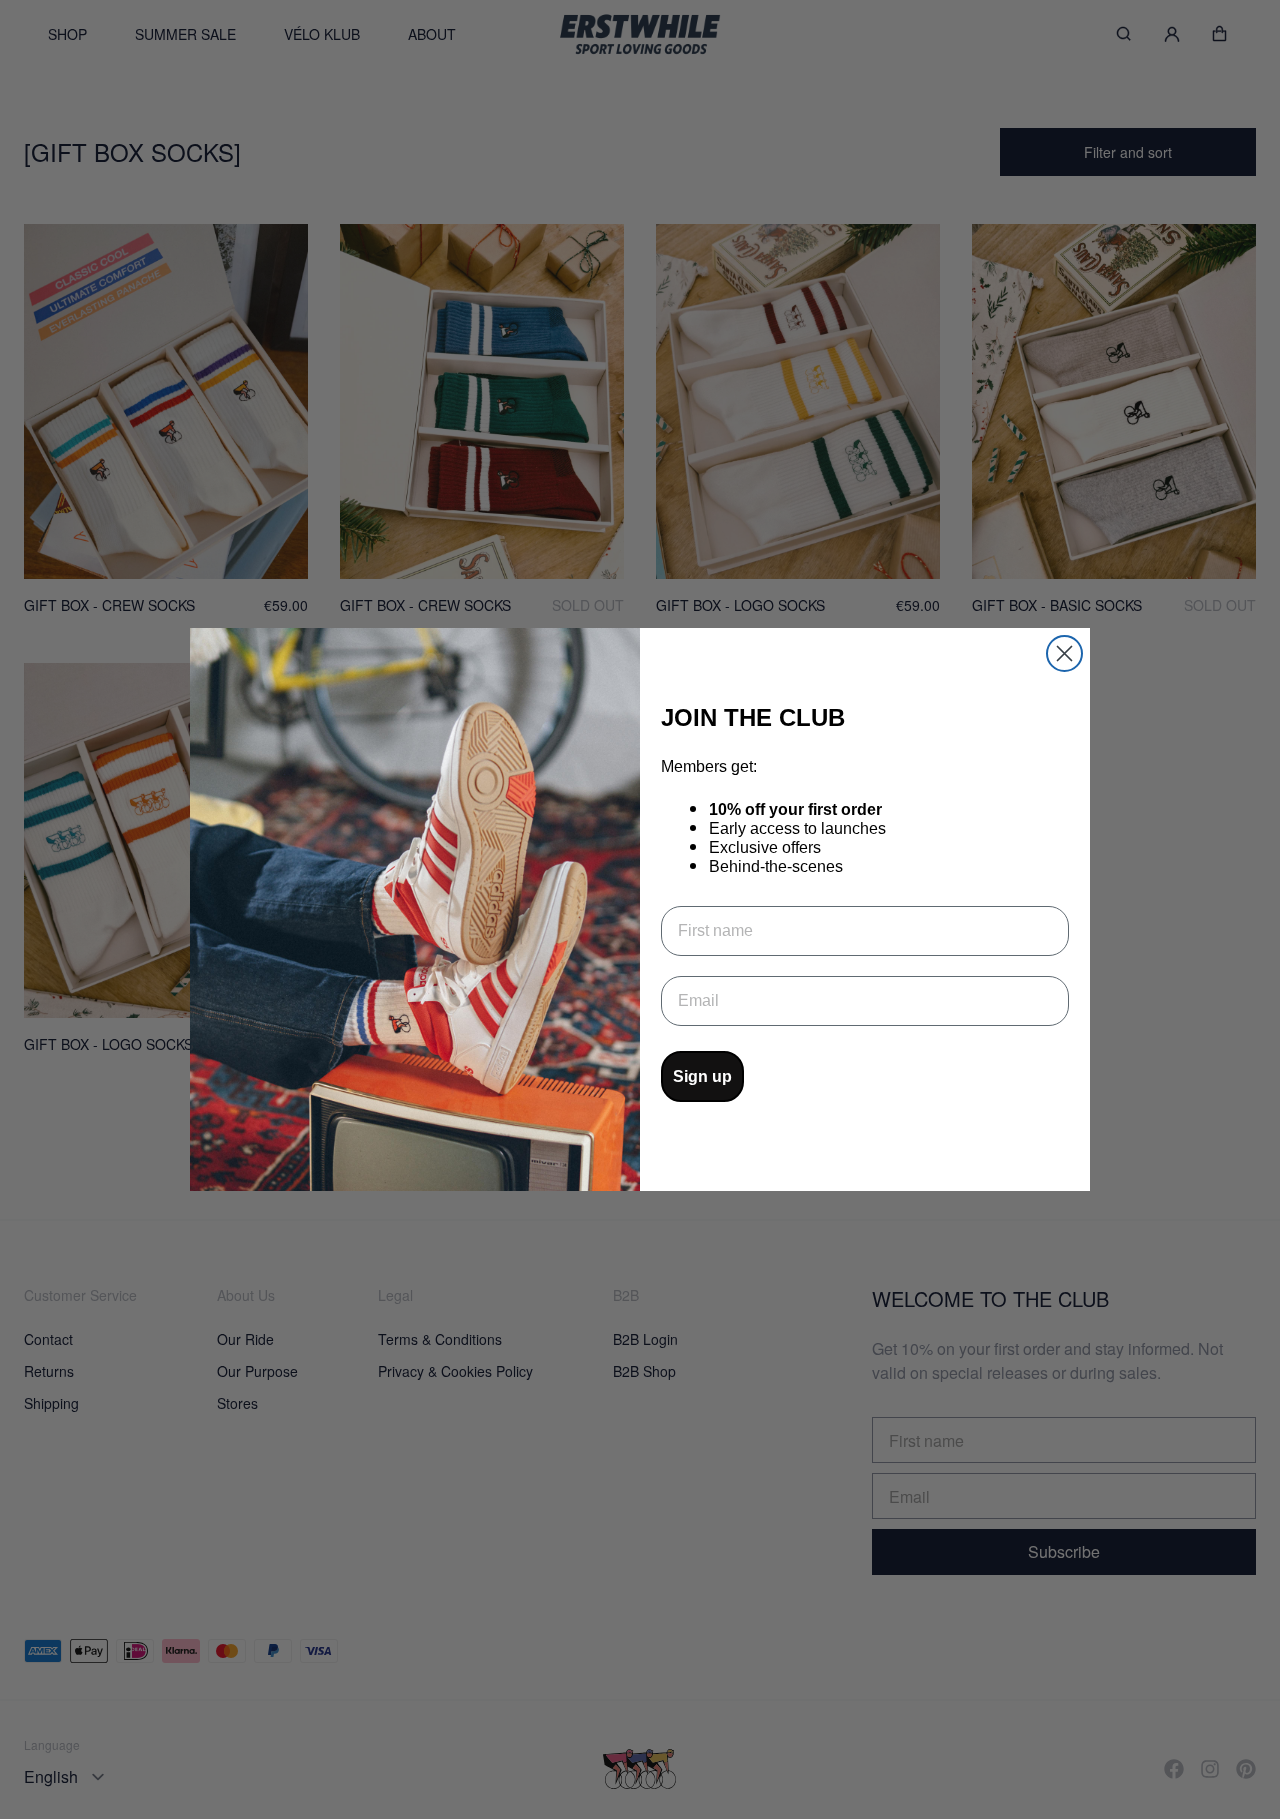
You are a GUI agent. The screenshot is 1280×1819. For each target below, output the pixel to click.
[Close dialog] (1064, 653)
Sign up (702, 1076)
